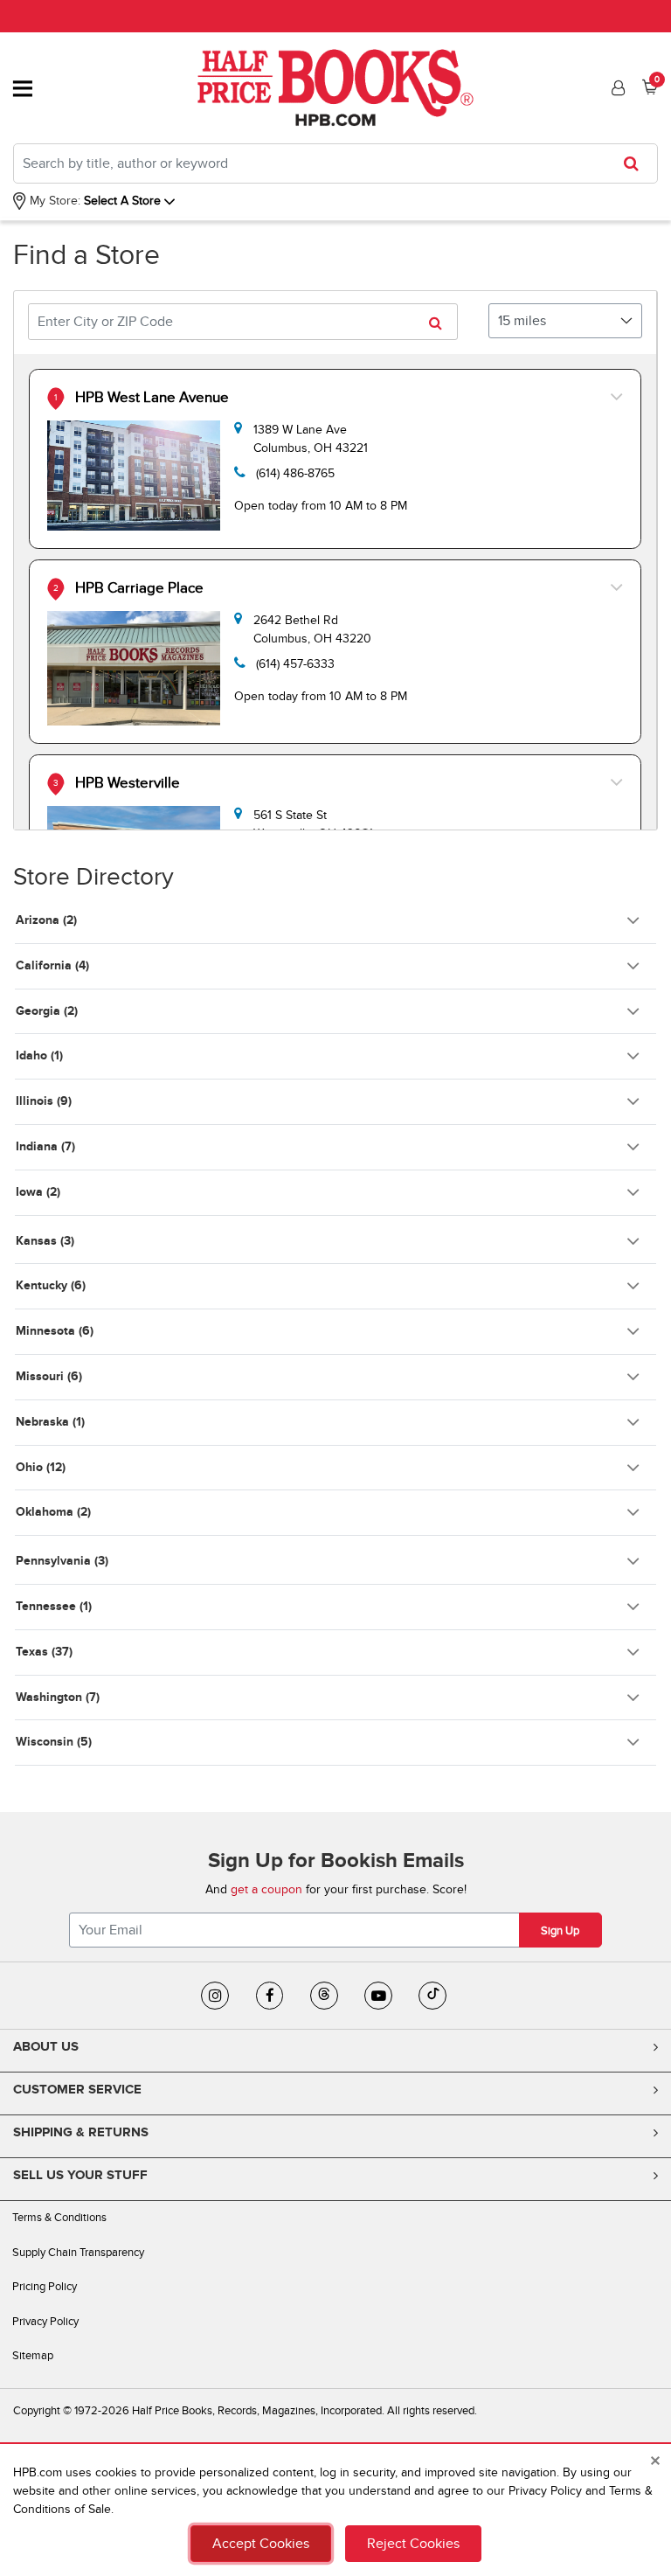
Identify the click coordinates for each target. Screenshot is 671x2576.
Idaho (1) (39, 1055)
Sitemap (33, 2356)
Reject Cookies (413, 2544)
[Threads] (324, 1996)
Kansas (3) (45, 1241)
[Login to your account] (616, 88)
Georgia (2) (47, 1011)
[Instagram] (215, 1996)
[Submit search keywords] (636, 163)
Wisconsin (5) (54, 1742)
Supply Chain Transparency (78, 2253)
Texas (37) (44, 1652)
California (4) (52, 965)
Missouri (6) (49, 1376)
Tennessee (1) (54, 1606)
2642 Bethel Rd (312, 629)
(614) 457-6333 (295, 664)
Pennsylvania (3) (62, 1561)
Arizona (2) (46, 920)
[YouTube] (378, 1996)
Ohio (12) (41, 1467)
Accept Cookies (261, 2544)
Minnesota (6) (55, 1331)
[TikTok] (432, 1996)
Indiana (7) (45, 1146)
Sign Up (560, 1931)
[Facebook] (270, 1996)
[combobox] (335, 163)
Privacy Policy (45, 2322)
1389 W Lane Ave (311, 439)
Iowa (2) (38, 1192)
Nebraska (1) (50, 1422)
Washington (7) (58, 1697)
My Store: (53, 201)
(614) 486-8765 (295, 473)
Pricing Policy (45, 2287)
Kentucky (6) (51, 1285)
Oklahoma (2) (53, 1512)
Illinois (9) (44, 1101)
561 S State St (313, 824)
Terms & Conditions (59, 2218)
